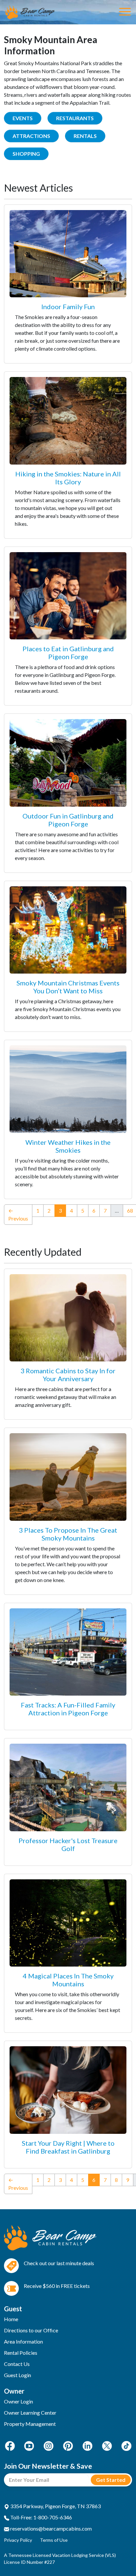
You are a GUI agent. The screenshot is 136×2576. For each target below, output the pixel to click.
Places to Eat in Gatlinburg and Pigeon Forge (68, 653)
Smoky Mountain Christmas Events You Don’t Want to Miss (68, 987)
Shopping (26, 154)
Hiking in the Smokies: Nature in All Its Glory (68, 478)
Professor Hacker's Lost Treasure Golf (68, 1844)
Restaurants (75, 118)
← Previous (18, 1214)
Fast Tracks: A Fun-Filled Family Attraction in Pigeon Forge (68, 1709)
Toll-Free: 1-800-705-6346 (41, 2517)
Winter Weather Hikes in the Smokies (68, 1146)
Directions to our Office (31, 2330)
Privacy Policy (18, 2540)
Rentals (85, 136)
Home (11, 2319)
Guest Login (17, 2375)
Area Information (23, 2341)
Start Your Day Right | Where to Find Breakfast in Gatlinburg (68, 2147)
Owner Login (18, 2401)
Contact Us (17, 2364)
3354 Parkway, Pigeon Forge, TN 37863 (55, 2506)
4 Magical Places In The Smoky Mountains (68, 1980)
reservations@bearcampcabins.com (51, 2528)
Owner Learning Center (30, 2413)
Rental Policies (21, 2353)
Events (23, 118)
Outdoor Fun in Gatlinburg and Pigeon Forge (68, 820)
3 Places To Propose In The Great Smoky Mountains (68, 1534)
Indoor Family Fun (68, 307)
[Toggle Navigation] (125, 12)
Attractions (31, 136)
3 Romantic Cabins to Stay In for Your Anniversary (68, 1375)
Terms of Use (54, 2540)
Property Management (30, 2424)
